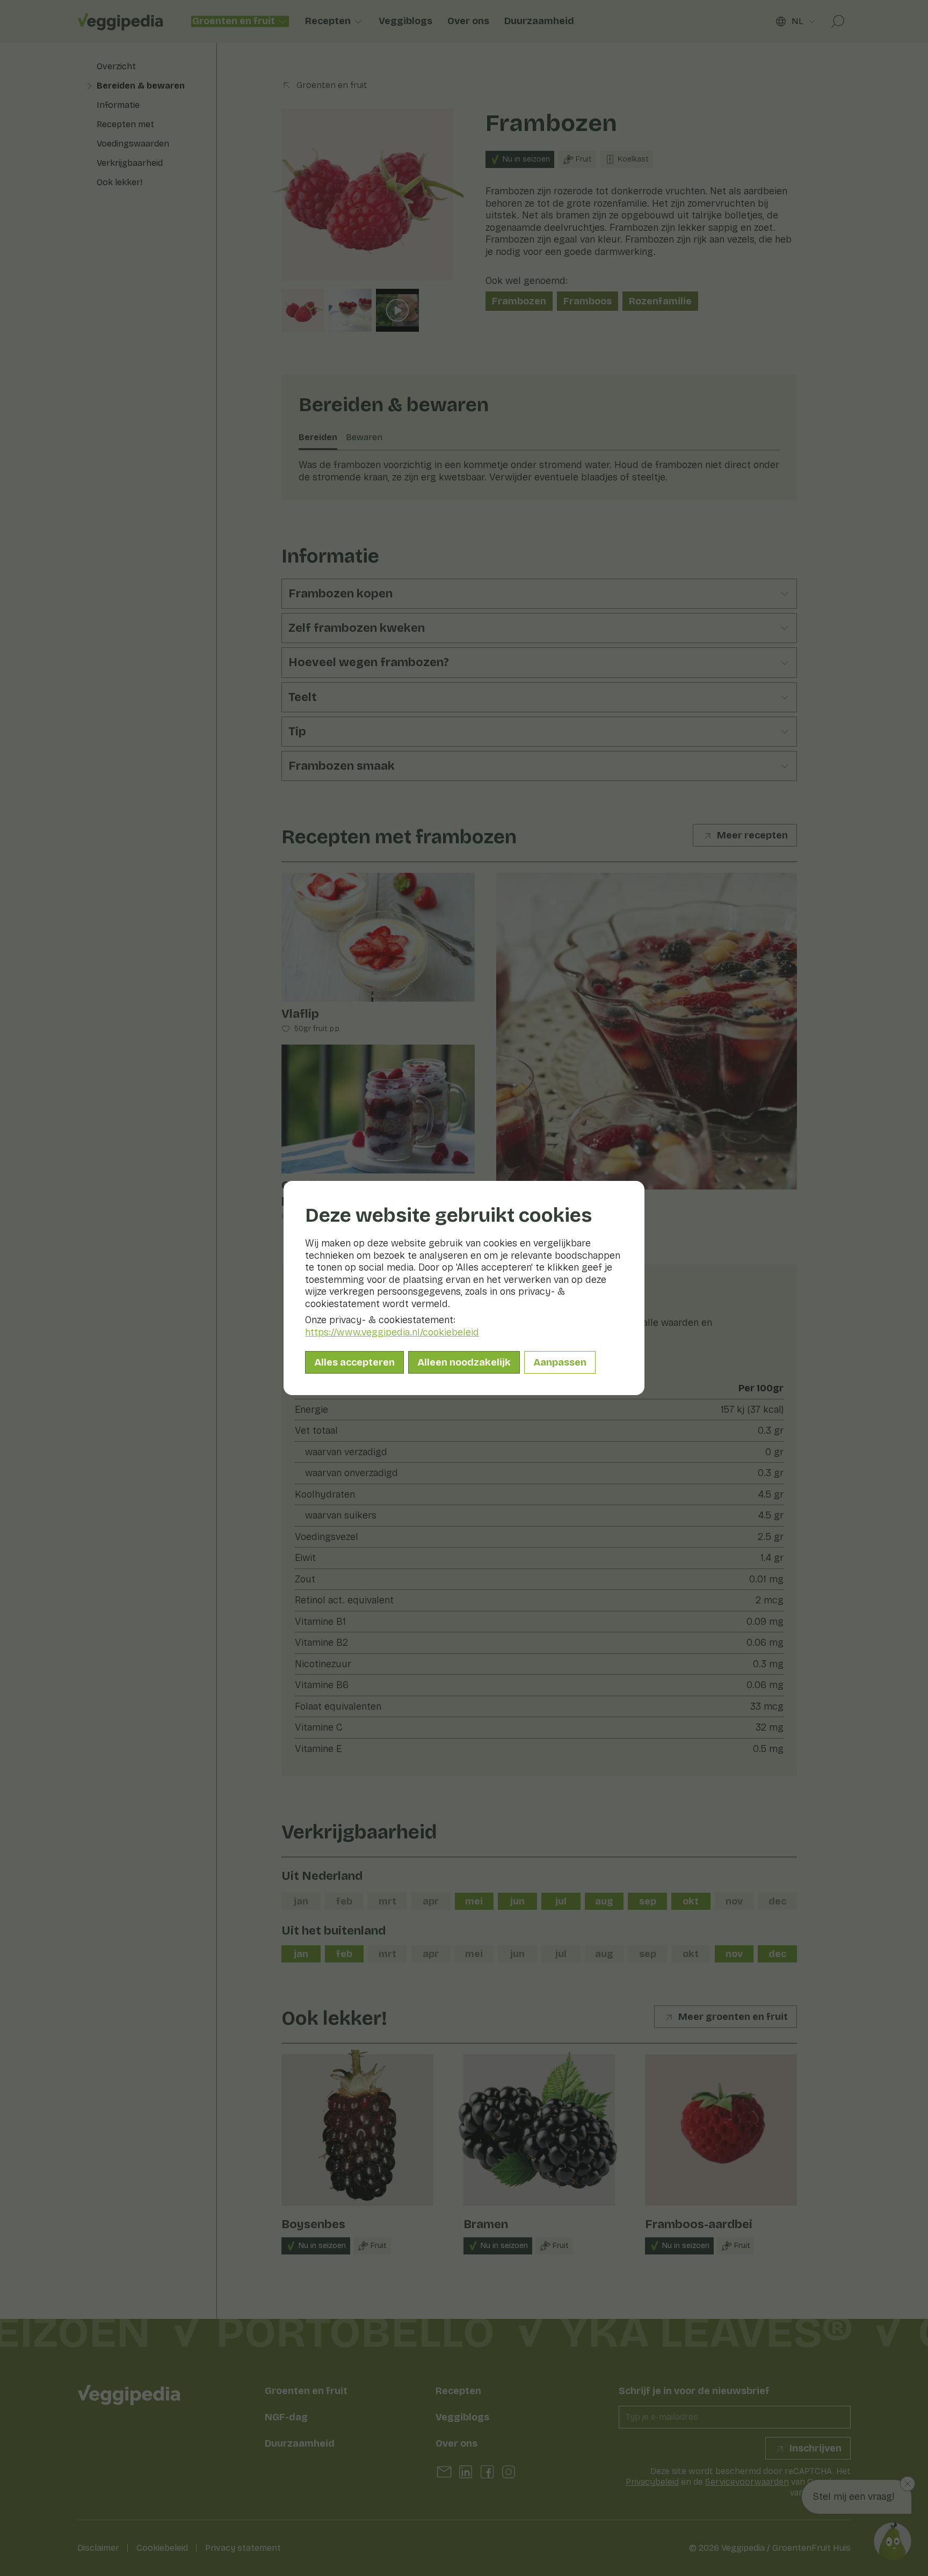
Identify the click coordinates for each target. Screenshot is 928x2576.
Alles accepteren (354, 1362)
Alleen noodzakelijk (464, 1362)
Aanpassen (560, 1362)
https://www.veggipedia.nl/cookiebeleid (392, 1332)
